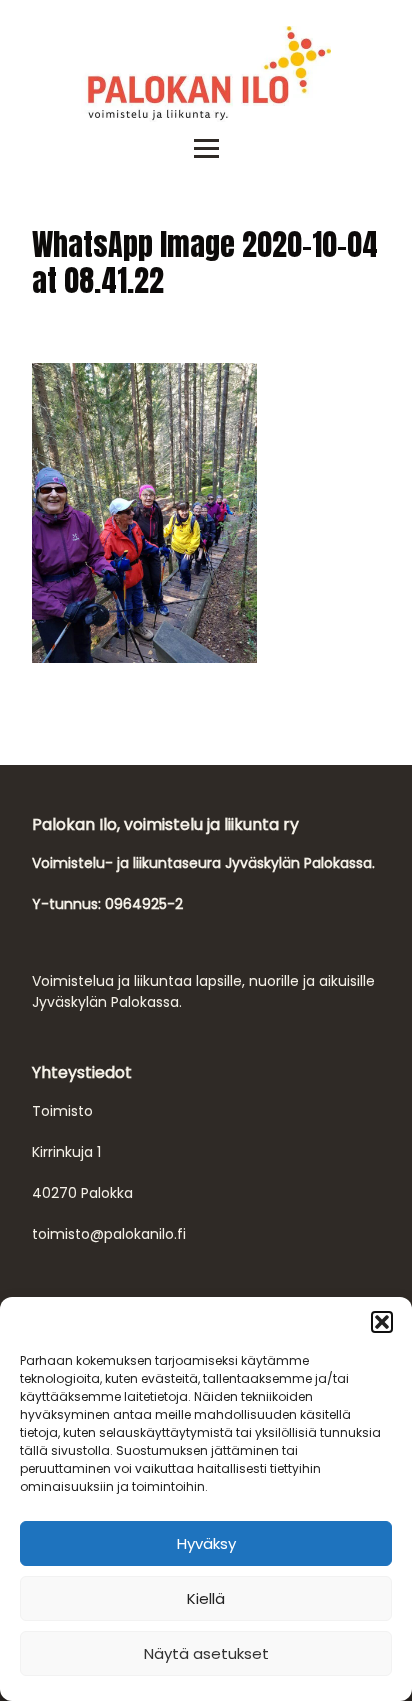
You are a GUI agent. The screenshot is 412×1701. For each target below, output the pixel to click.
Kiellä (206, 1598)
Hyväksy (206, 1543)
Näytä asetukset (206, 1653)
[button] (382, 1322)
